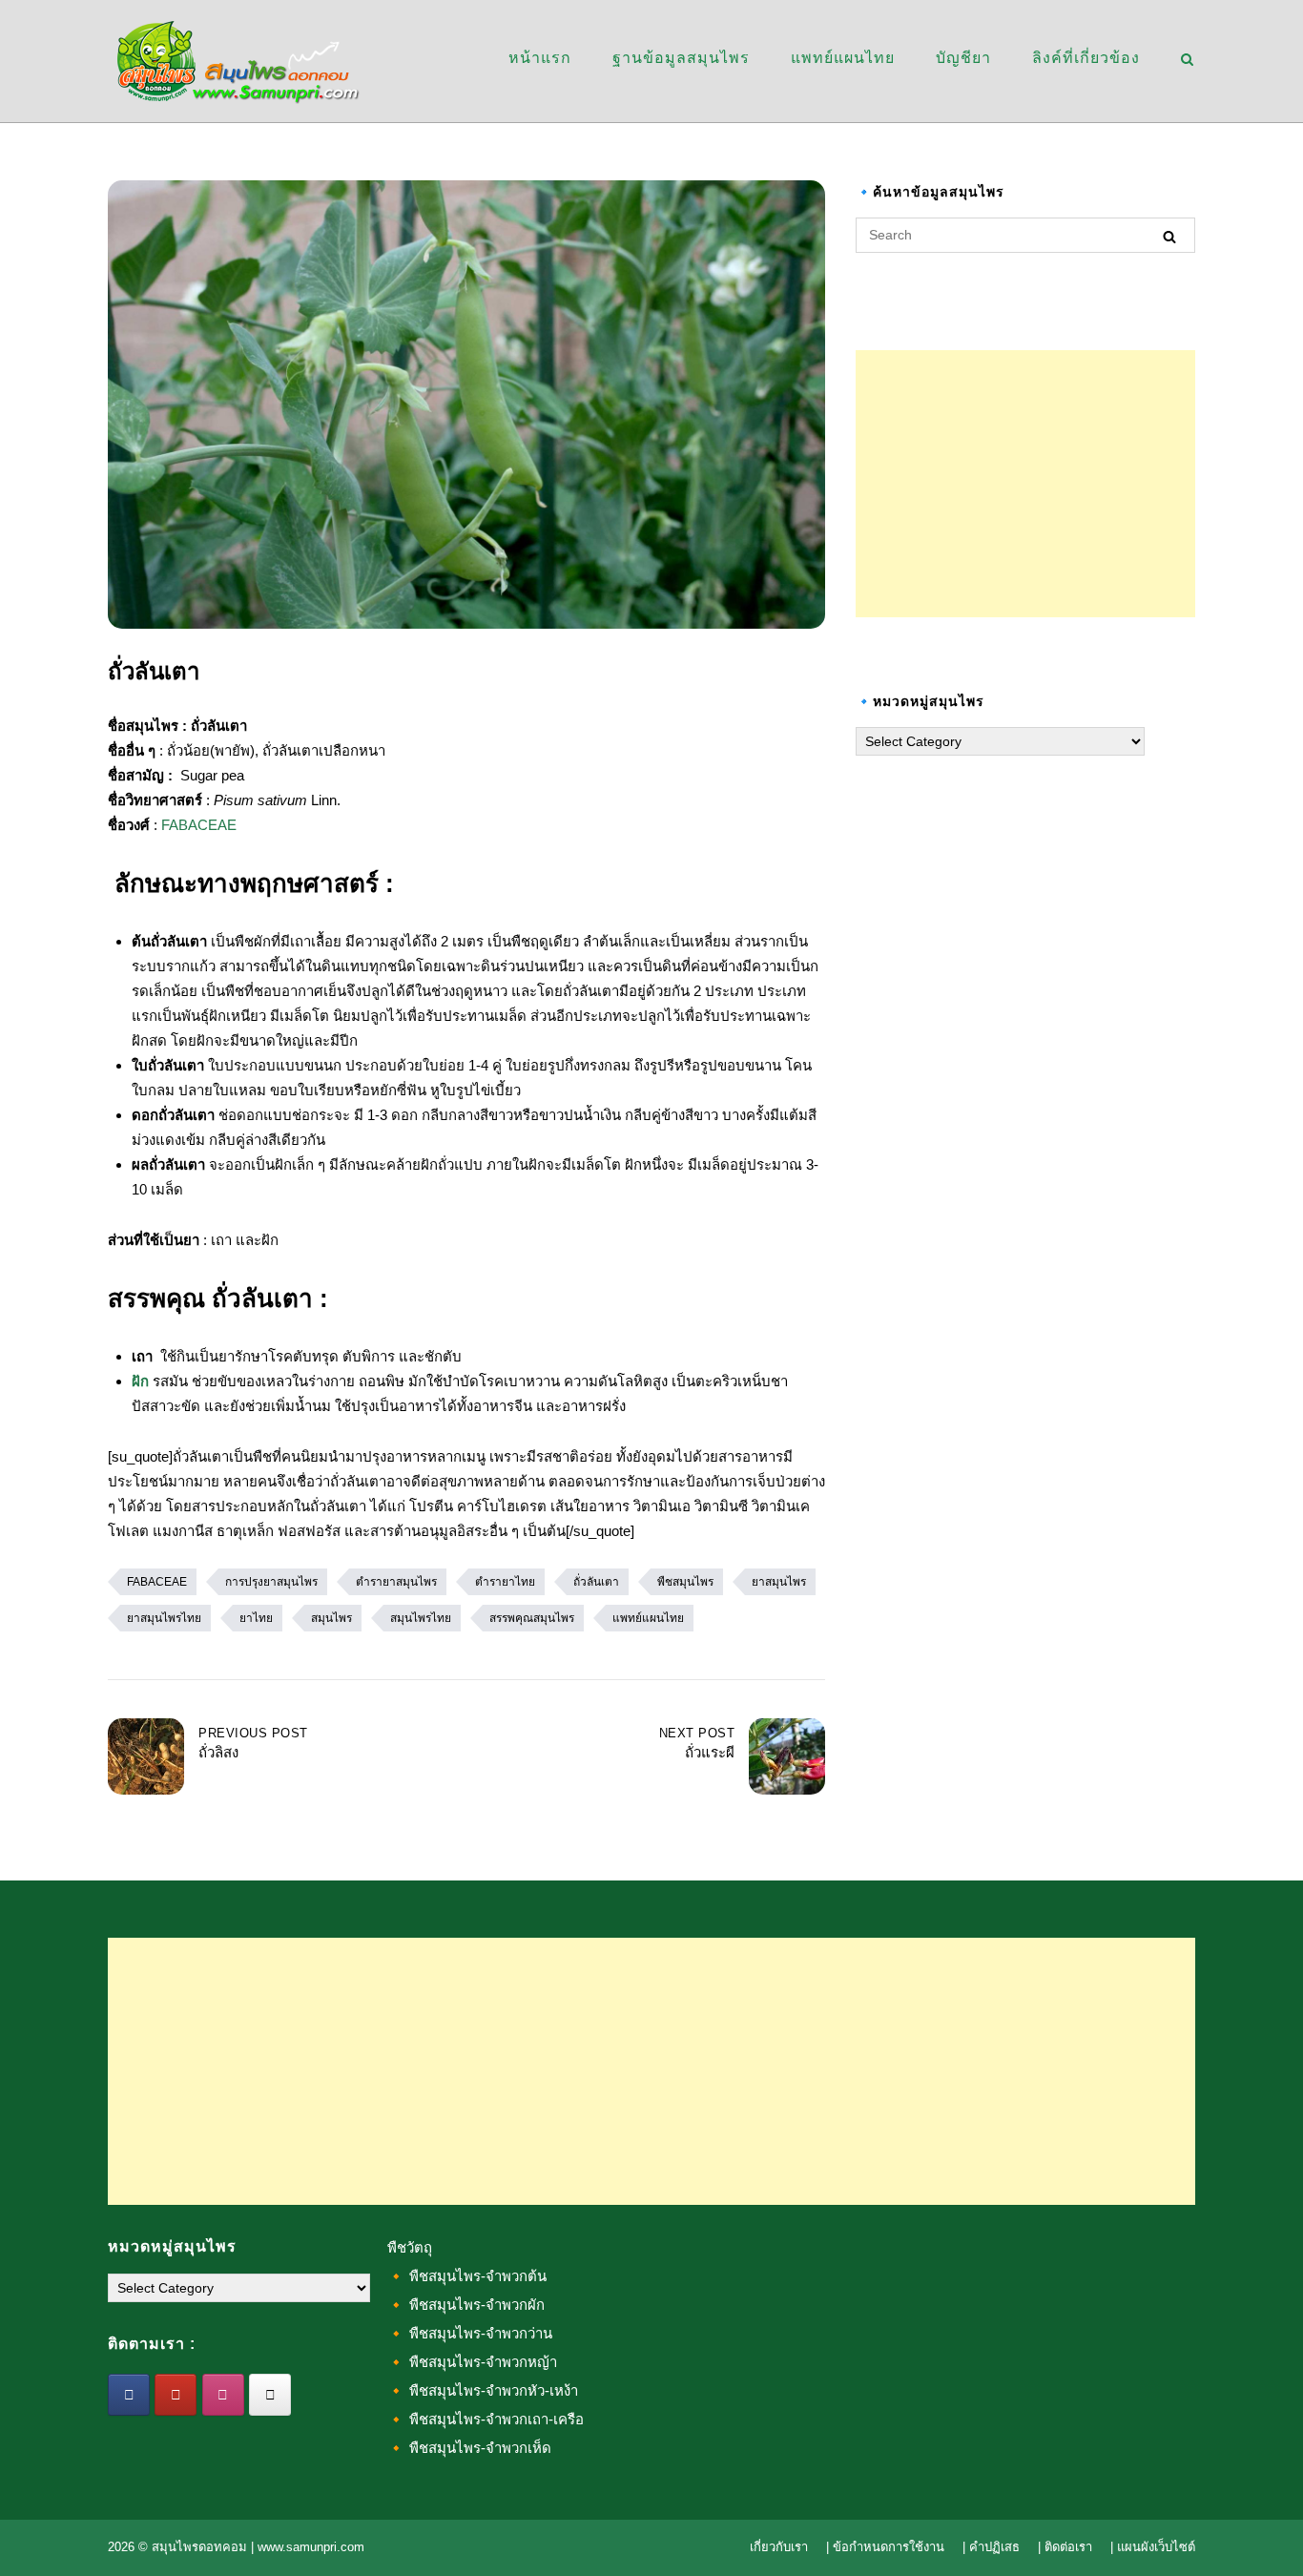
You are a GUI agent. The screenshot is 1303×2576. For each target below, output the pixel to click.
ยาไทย (256, 1618)
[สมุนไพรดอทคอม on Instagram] (223, 2395)
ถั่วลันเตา (596, 1582)
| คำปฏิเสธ (991, 2547)
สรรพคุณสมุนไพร (532, 1618)
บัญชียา (963, 58)
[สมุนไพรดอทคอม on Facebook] (129, 2395)
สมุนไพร (331, 1618)
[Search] (1169, 236)
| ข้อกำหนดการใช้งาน (885, 2547)
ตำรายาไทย (505, 1582)
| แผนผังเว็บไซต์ (1153, 2547)
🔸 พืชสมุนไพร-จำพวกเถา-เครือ (486, 2419)
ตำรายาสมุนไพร (396, 1582)
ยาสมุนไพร (779, 1582)
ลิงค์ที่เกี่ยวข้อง (1086, 58)
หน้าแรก (540, 58)
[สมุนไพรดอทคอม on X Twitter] (270, 2395)
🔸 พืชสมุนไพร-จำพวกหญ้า (472, 2362)
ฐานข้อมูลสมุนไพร (681, 58)
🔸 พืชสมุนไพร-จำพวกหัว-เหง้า (483, 2390)
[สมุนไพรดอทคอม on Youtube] (176, 2395)
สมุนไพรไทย (421, 1618)
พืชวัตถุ (410, 2247)
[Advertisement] (1025, 484)
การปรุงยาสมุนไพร (271, 1582)
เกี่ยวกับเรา (779, 2547)
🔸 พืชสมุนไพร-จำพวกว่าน (470, 2333)
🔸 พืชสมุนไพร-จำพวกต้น (467, 2276)
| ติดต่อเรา (1065, 2547)
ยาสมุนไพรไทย (164, 1618)
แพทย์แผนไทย (843, 58)
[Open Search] (1187, 61)
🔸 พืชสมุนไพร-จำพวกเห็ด (469, 2448)
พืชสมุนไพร (685, 1582)
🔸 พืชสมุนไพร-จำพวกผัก (466, 2305)
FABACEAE (199, 825)
